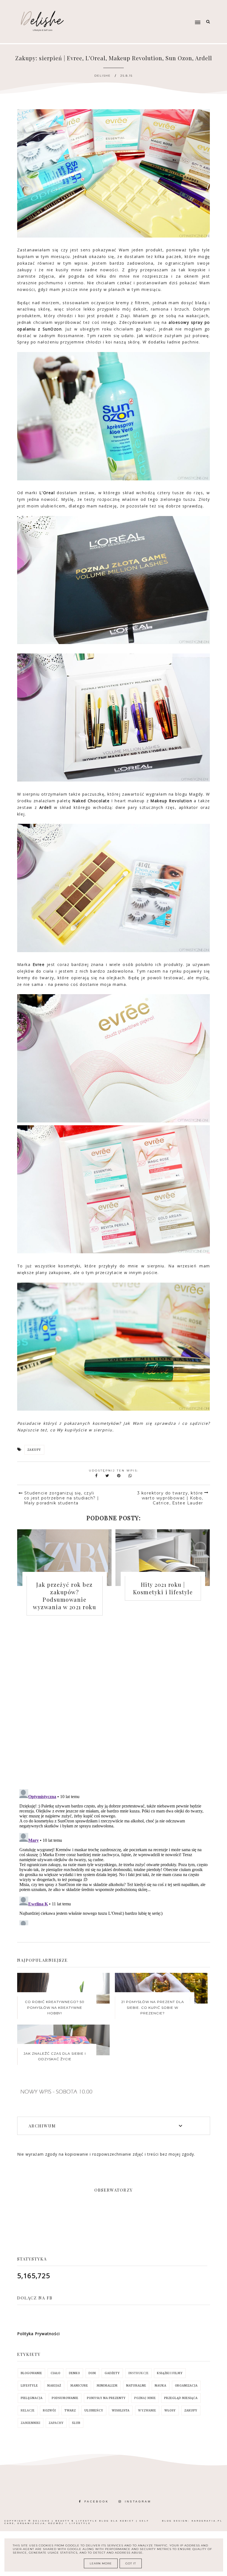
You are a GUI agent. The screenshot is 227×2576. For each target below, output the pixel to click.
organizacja (186, 2386)
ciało (56, 2373)
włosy (170, 2410)
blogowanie (31, 2373)
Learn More (101, 2563)
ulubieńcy (94, 2410)
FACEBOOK (97, 2501)
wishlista (121, 2410)
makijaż (54, 2386)
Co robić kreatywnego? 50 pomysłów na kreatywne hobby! (55, 2007)
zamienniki (31, 2423)
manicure (79, 2386)
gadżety (112, 2373)
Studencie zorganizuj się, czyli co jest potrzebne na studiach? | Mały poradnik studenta (62, 1498)
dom (92, 2373)
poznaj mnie (145, 2398)
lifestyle (29, 2386)
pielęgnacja (32, 2398)
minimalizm (107, 2386)
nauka (161, 2386)
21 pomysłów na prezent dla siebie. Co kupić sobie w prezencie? (153, 2007)
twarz (70, 2410)
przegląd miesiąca (181, 2398)
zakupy (34, 1450)
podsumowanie (65, 2398)
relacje (28, 2410)
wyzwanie (147, 2410)
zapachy (56, 2423)
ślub (76, 2423)
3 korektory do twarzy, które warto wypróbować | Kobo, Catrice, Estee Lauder (170, 1498)
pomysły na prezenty (106, 2398)
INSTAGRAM (138, 2501)
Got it (131, 2563)
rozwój (49, 2410)
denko (74, 2373)
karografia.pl (207, 2521)
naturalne (136, 2386)
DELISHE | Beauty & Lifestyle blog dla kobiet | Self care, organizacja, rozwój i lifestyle (77, 2522)
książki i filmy (170, 2373)
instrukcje (139, 2373)
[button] (167, 12)
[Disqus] (114, 1706)
